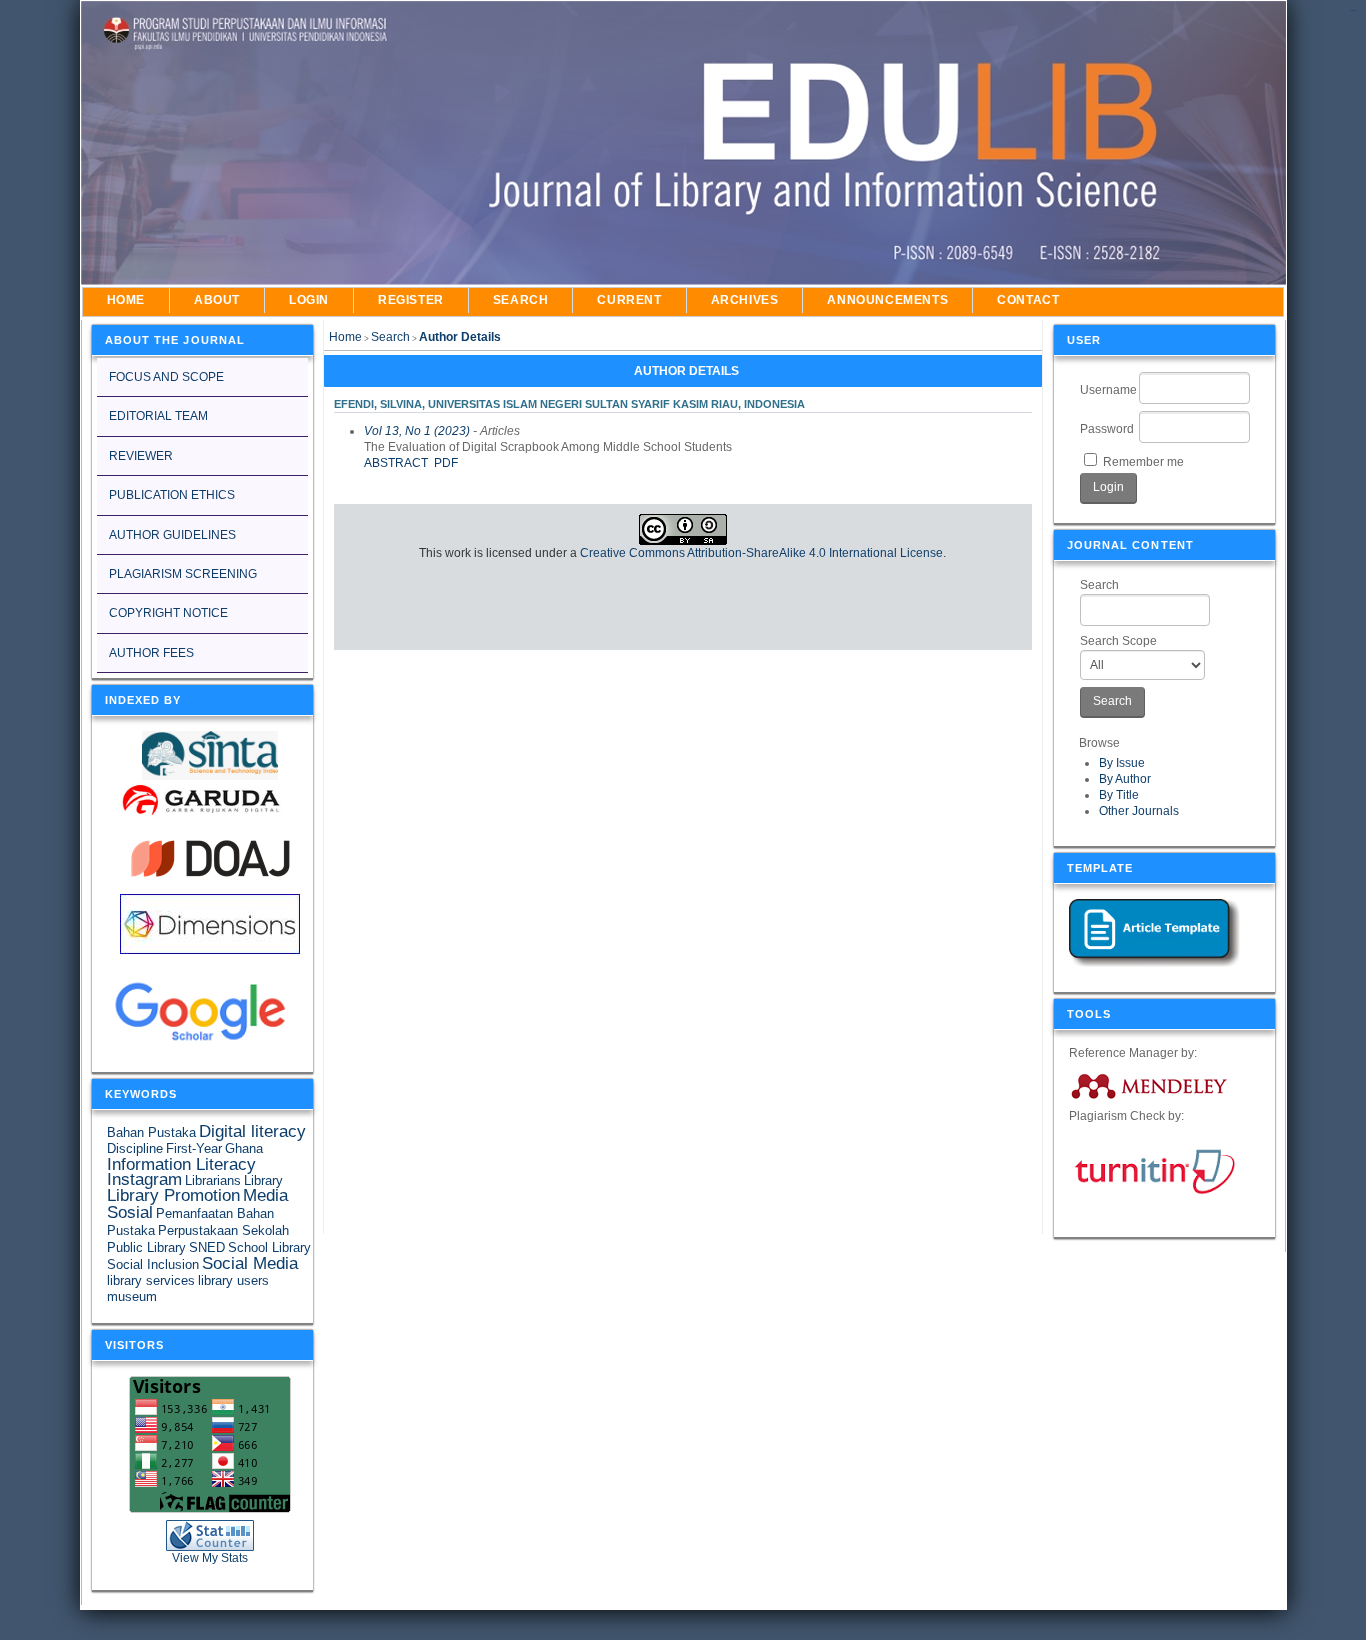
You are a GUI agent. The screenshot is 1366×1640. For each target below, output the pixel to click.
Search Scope (1118, 641)
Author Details (460, 337)
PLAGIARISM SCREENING (183, 574)
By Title (1119, 795)
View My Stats (210, 1558)
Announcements (887, 300)
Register (411, 300)
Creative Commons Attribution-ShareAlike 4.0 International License (761, 553)
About (217, 300)
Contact (1028, 300)
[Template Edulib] (1154, 963)
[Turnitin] (1154, 1208)
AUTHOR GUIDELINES (172, 535)
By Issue (1122, 763)
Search (1099, 585)
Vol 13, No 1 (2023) (417, 431)
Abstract (396, 463)
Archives (745, 300)
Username (1108, 390)
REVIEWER (141, 456)
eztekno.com (141, 968)
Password (1107, 429)
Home (126, 300)
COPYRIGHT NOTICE (168, 613)
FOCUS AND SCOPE (166, 377)
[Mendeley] (1149, 1097)
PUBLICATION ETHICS (172, 495)
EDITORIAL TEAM (158, 416)
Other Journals (1139, 811)
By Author (1125, 779)
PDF (446, 463)
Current (629, 300)
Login (309, 300)
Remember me (1143, 462)
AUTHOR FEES (151, 653)
